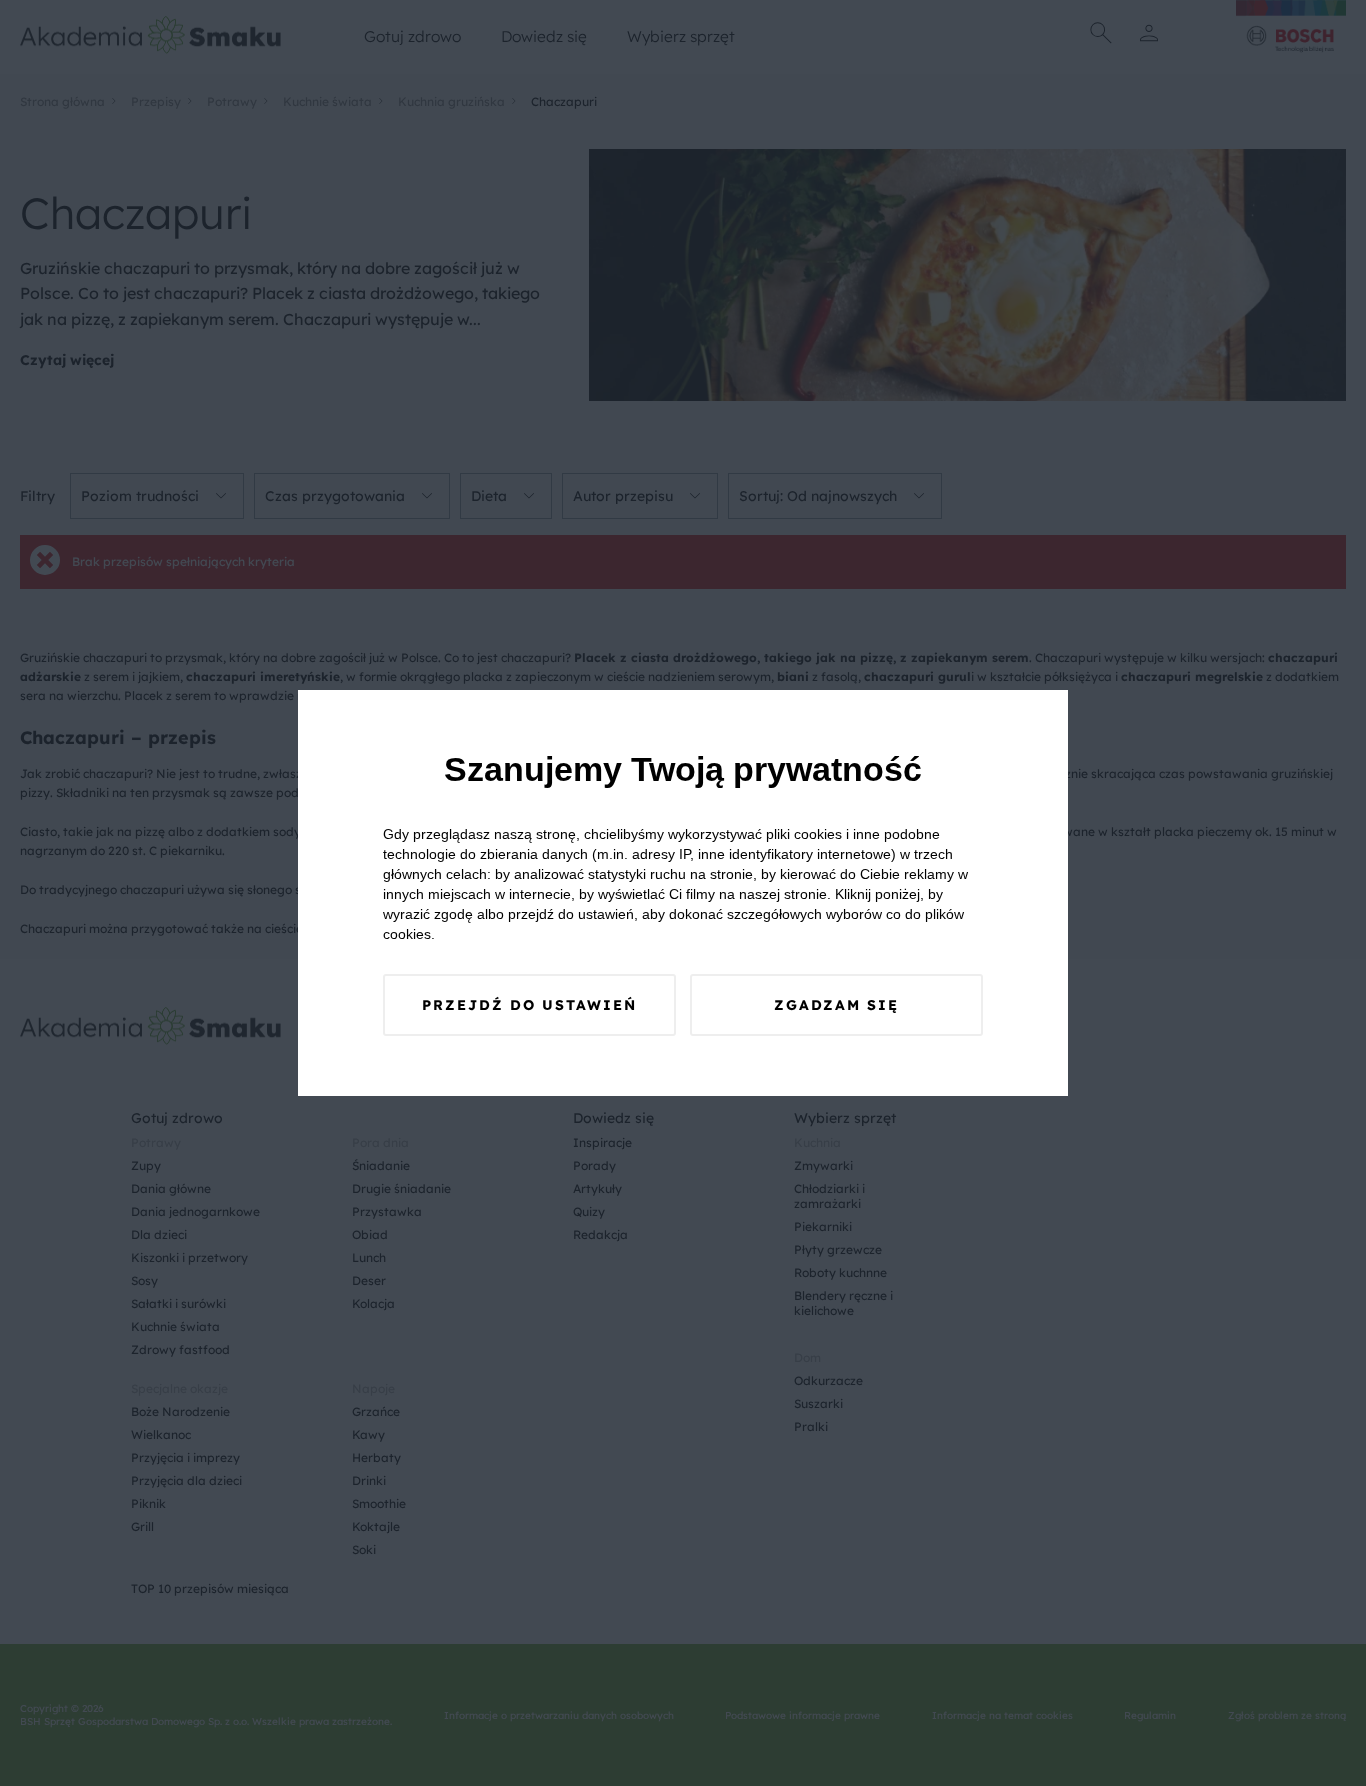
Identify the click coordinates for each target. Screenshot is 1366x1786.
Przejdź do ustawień (529, 1005)
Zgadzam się (836, 1005)
